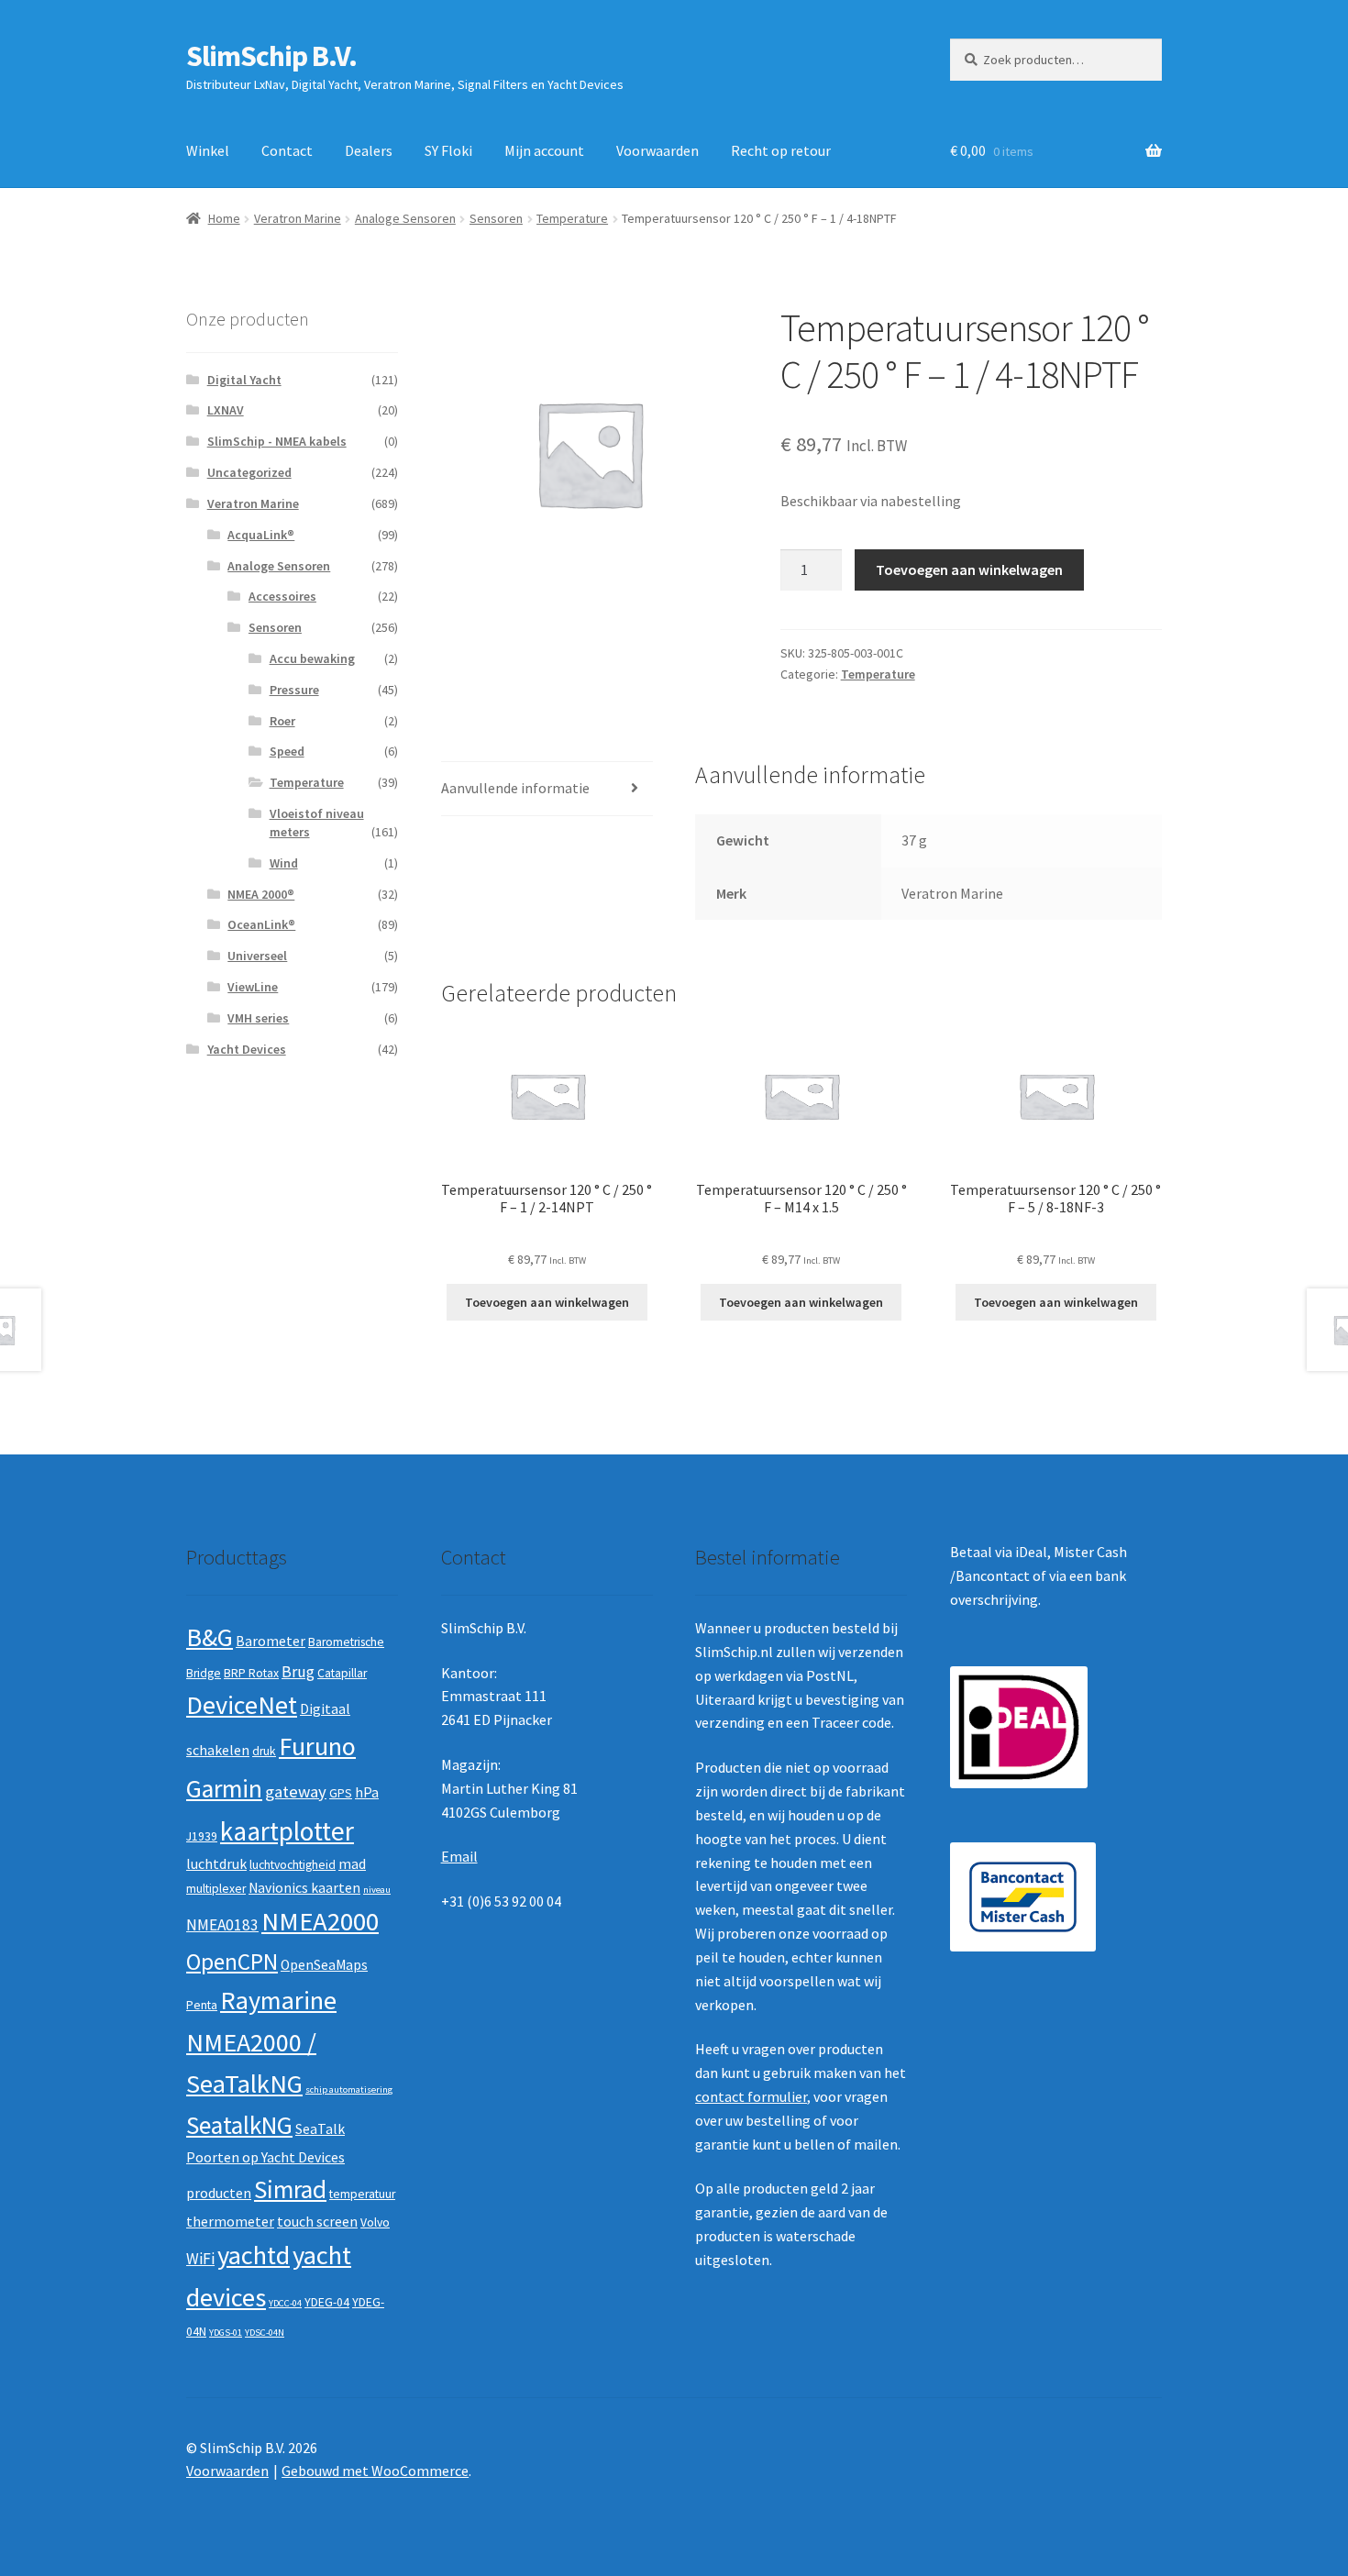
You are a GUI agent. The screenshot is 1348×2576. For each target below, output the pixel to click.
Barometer (271, 1641)
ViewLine (253, 987)
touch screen (317, 2222)
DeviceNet (242, 1705)
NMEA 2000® (261, 894)
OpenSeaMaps (324, 1965)
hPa (367, 1792)
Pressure (294, 690)
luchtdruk (216, 1864)
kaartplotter (287, 1831)
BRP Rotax (251, 1673)
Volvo (375, 2222)
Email (459, 1856)
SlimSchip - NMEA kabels (277, 441)
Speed (287, 751)
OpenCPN (232, 1962)
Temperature (572, 218)
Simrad (290, 2189)
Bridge (204, 1673)
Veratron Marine (298, 218)
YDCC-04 (285, 2303)
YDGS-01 (226, 2333)
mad (352, 1864)
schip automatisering (349, 2090)
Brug (298, 1672)
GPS (341, 1793)
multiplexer (216, 1889)
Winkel (208, 150)
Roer (282, 721)
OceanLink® (261, 924)
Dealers (369, 150)
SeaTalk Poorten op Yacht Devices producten (265, 2161)
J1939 (202, 1836)
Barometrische (346, 1642)
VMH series (258, 1018)
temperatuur (362, 2194)
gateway (296, 1791)
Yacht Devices (247, 1049)
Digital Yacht (244, 380)
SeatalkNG (239, 2125)
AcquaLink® (261, 535)
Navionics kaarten (304, 1888)
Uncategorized (249, 472)
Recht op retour (781, 150)
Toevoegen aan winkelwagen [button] (547, 1302)
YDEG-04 (327, 2302)
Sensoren (496, 218)
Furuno (317, 1746)
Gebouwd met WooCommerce (375, 2471)
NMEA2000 (320, 1921)
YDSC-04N (265, 2333)
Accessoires (282, 596)
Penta (202, 2005)
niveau (377, 1890)
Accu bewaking (312, 658)
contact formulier (751, 2096)
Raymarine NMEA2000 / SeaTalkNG (261, 2042)
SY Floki (448, 150)
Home (224, 218)
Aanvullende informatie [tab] (515, 788)
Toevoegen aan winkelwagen (969, 569)
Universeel (257, 956)
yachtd (254, 2255)
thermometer (230, 2222)
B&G (210, 1637)
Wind (284, 863)
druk (264, 1751)
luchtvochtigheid (293, 1865)
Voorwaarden (657, 150)
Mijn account (544, 150)
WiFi (200, 2259)
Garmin (224, 1789)
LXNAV (226, 410)
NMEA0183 (222, 1925)
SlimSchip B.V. (271, 56)
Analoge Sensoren (405, 218)
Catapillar (342, 1673)
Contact (287, 150)
